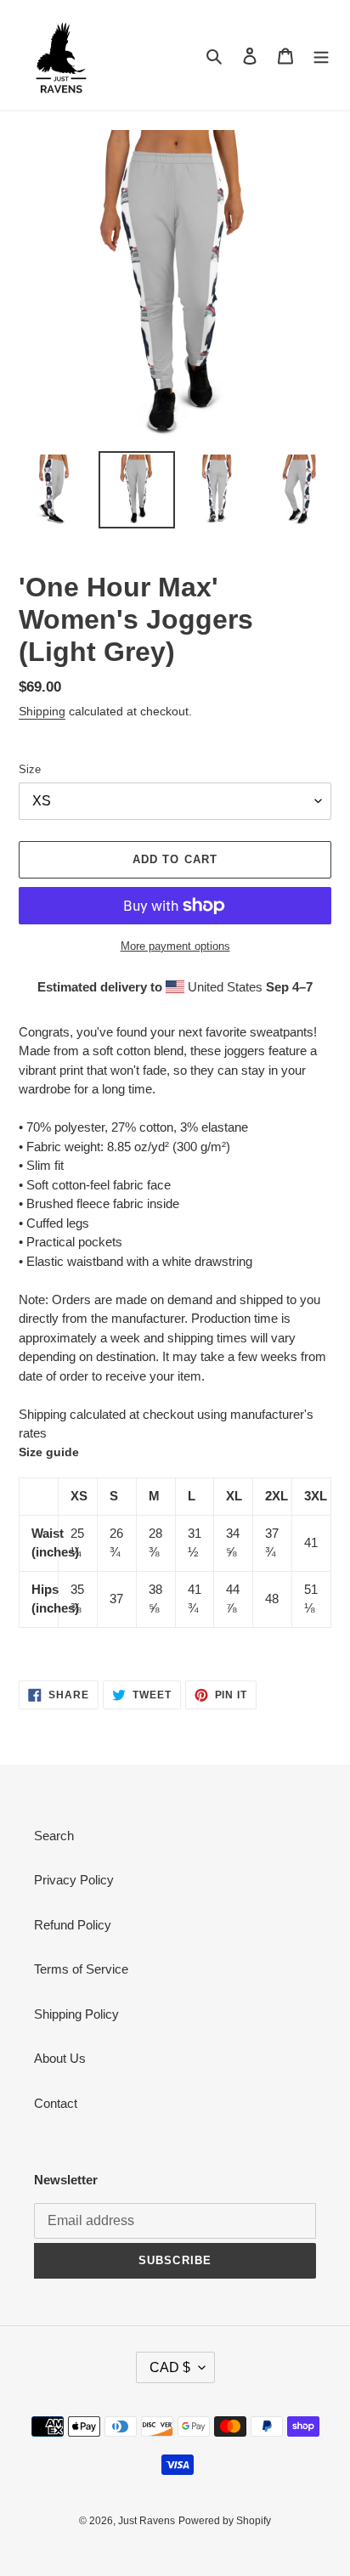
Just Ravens (147, 2521)
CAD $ (170, 2367)
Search (54, 1836)
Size (30, 769)
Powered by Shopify (225, 2521)
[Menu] (321, 56)
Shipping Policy (76, 2014)
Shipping (42, 711)
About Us (60, 2058)
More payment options (175, 946)
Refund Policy (73, 1925)
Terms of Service (81, 1969)
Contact (56, 2103)
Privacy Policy (74, 1880)
